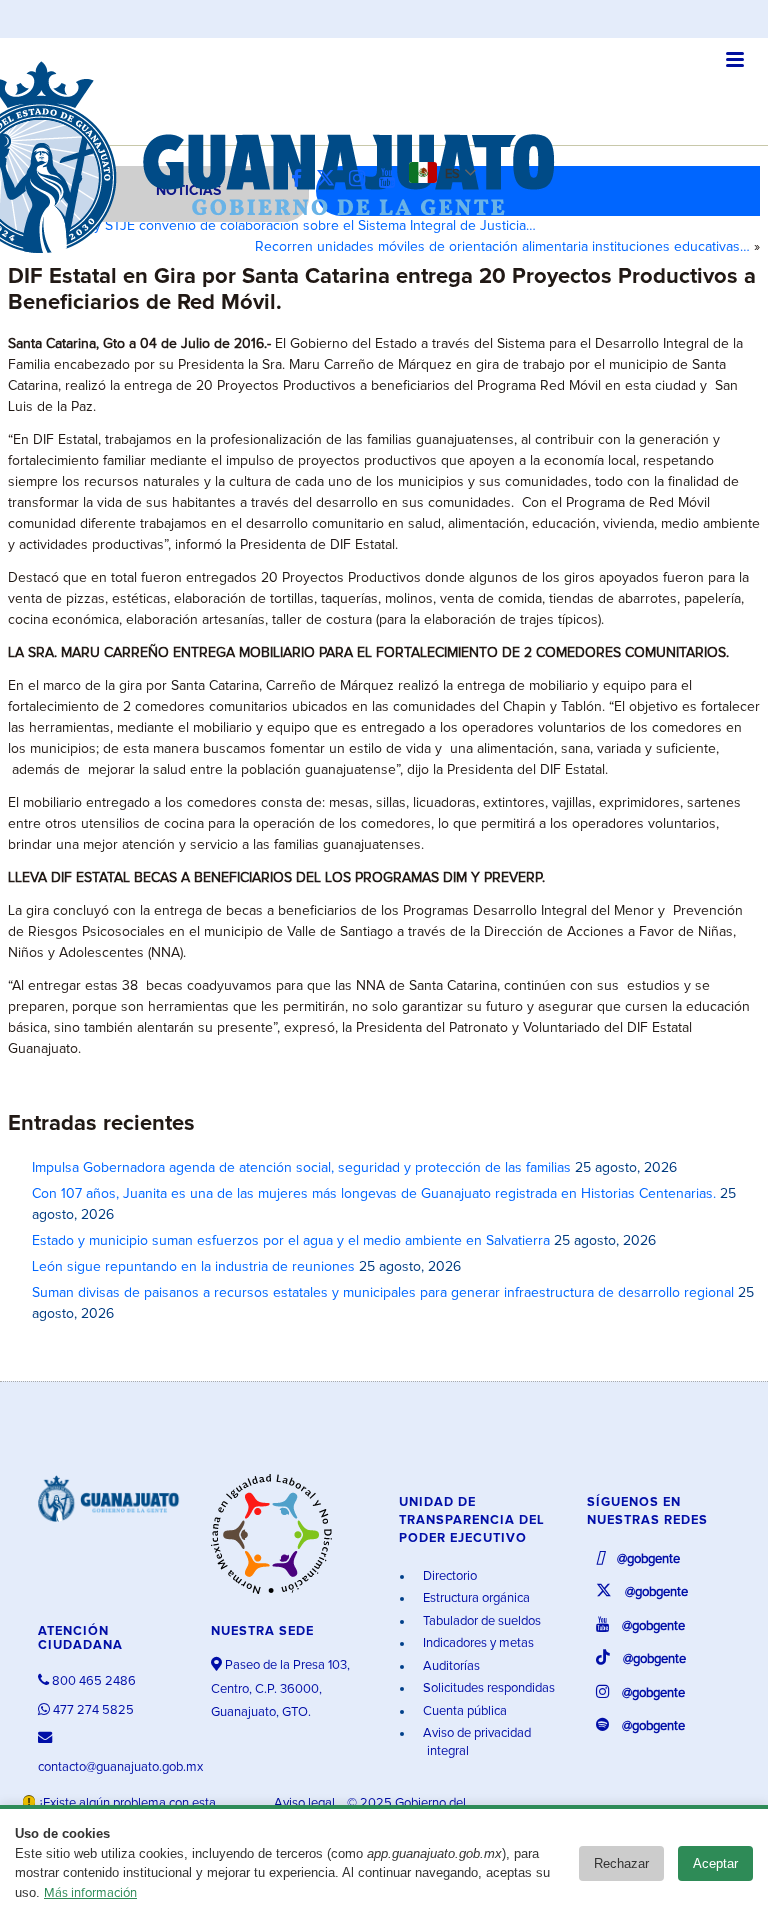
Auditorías (450, 1666)
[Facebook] (301, 179)
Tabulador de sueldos (480, 1621)
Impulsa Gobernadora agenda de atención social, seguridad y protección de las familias (301, 1168)
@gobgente (647, 1559)
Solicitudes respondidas (487, 1688)
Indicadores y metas (477, 1643)
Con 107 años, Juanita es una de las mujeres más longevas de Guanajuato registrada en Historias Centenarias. (374, 1194)
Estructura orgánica (475, 1598)
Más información (90, 1893)
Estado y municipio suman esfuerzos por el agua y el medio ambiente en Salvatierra (291, 1241)
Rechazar (621, 1863)
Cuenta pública (463, 1711)
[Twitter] (330, 179)
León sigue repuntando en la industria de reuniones (193, 1267)
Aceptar (715, 1863)
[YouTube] (392, 179)
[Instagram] (362, 179)
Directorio (448, 1576)
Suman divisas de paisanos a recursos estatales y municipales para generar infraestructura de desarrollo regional (383, 1293)
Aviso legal (306, 1803)
